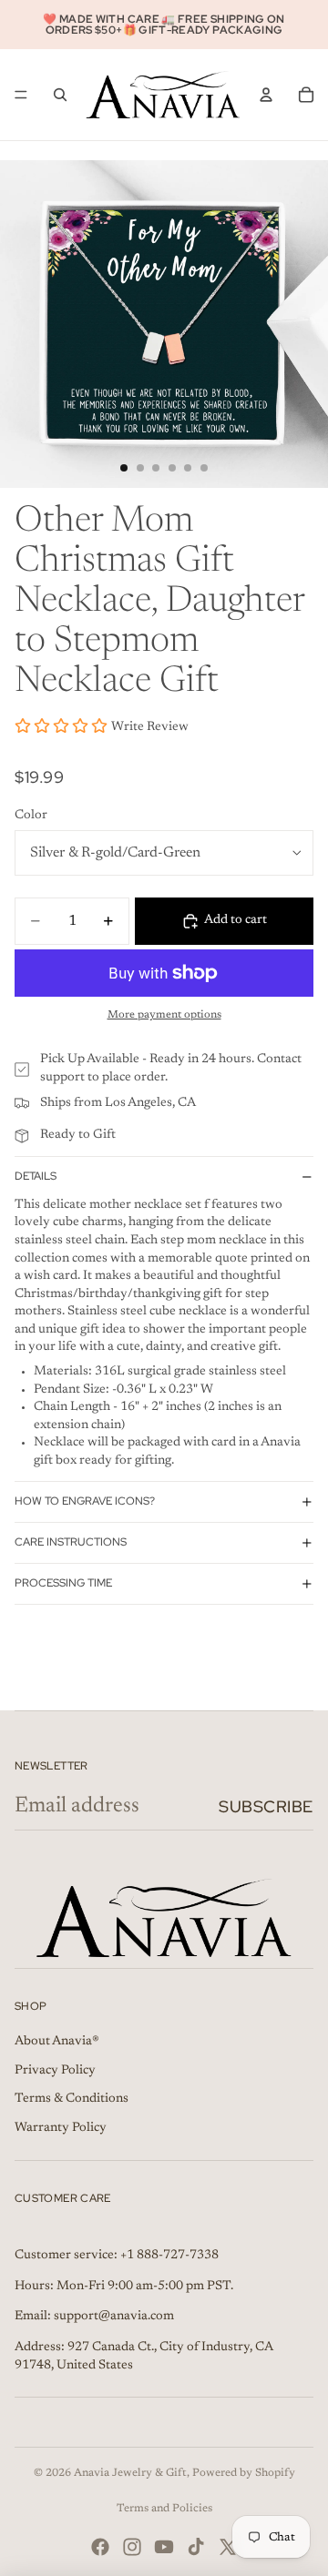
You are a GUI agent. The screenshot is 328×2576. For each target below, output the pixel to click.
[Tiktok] (196, 2547)
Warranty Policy (61, 2128)
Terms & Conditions (72, 2099)
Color (31, 816)
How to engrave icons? (85, 1501)
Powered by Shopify (244, 2473)
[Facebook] (100, 2547)
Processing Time (63, 1583)
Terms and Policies (164, 2509)
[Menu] (21, 95)
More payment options (164, 1015)
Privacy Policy (55, 2071)
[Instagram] (132, 2547)
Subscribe (266, 1806)
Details (36, 1176)
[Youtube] (164, 2547)
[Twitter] (228, 2547)
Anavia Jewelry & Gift (130, 2473)
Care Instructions (71, 1542)
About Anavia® (57, 2042)
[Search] (60, 95)
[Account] (266, 95)
